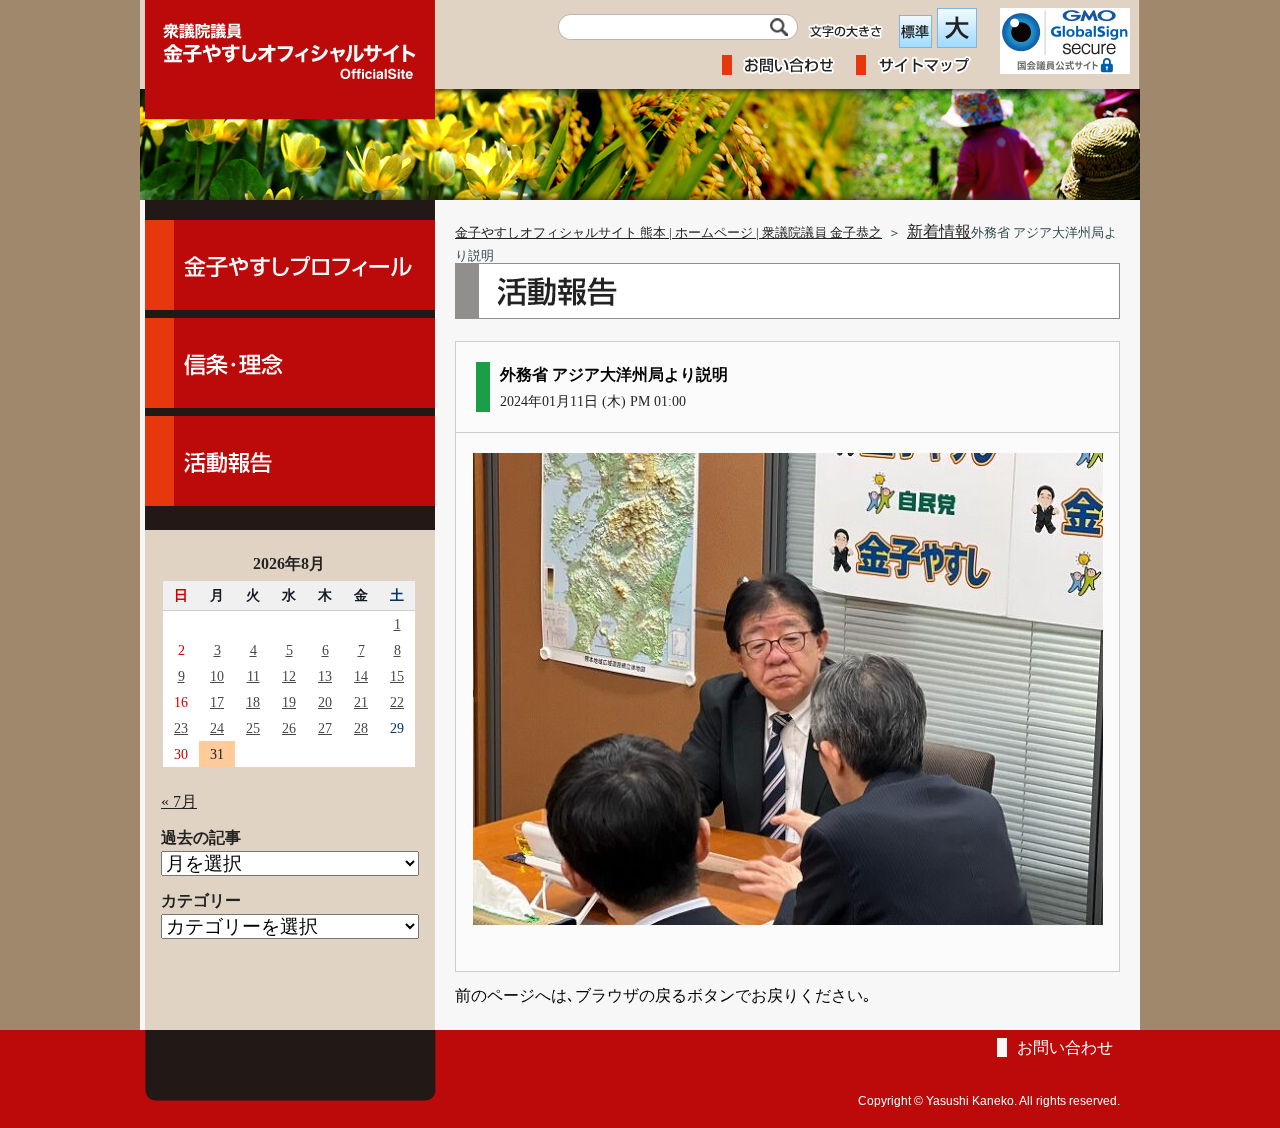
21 (361, 702)
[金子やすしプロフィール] (290, 265)
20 (325, 702)
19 (289, 702)
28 (361, 728)
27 (325, 728)
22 (397, 702)
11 (253, 676)
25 (253, 728)
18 (253, 702)
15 (397, 676)
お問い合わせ (1065, 1047)
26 (289, 728)
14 (361, 676)
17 (217, 702)
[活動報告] (290, 461)
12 (289, 676)
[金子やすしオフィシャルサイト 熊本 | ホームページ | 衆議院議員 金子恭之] (290, 45)
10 (217, 676)
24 (217, 728)
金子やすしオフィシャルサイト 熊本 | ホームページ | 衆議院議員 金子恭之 (668, 233)
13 (325, 676)
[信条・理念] (290, 363)
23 (181, 728)
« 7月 (179, 801)
